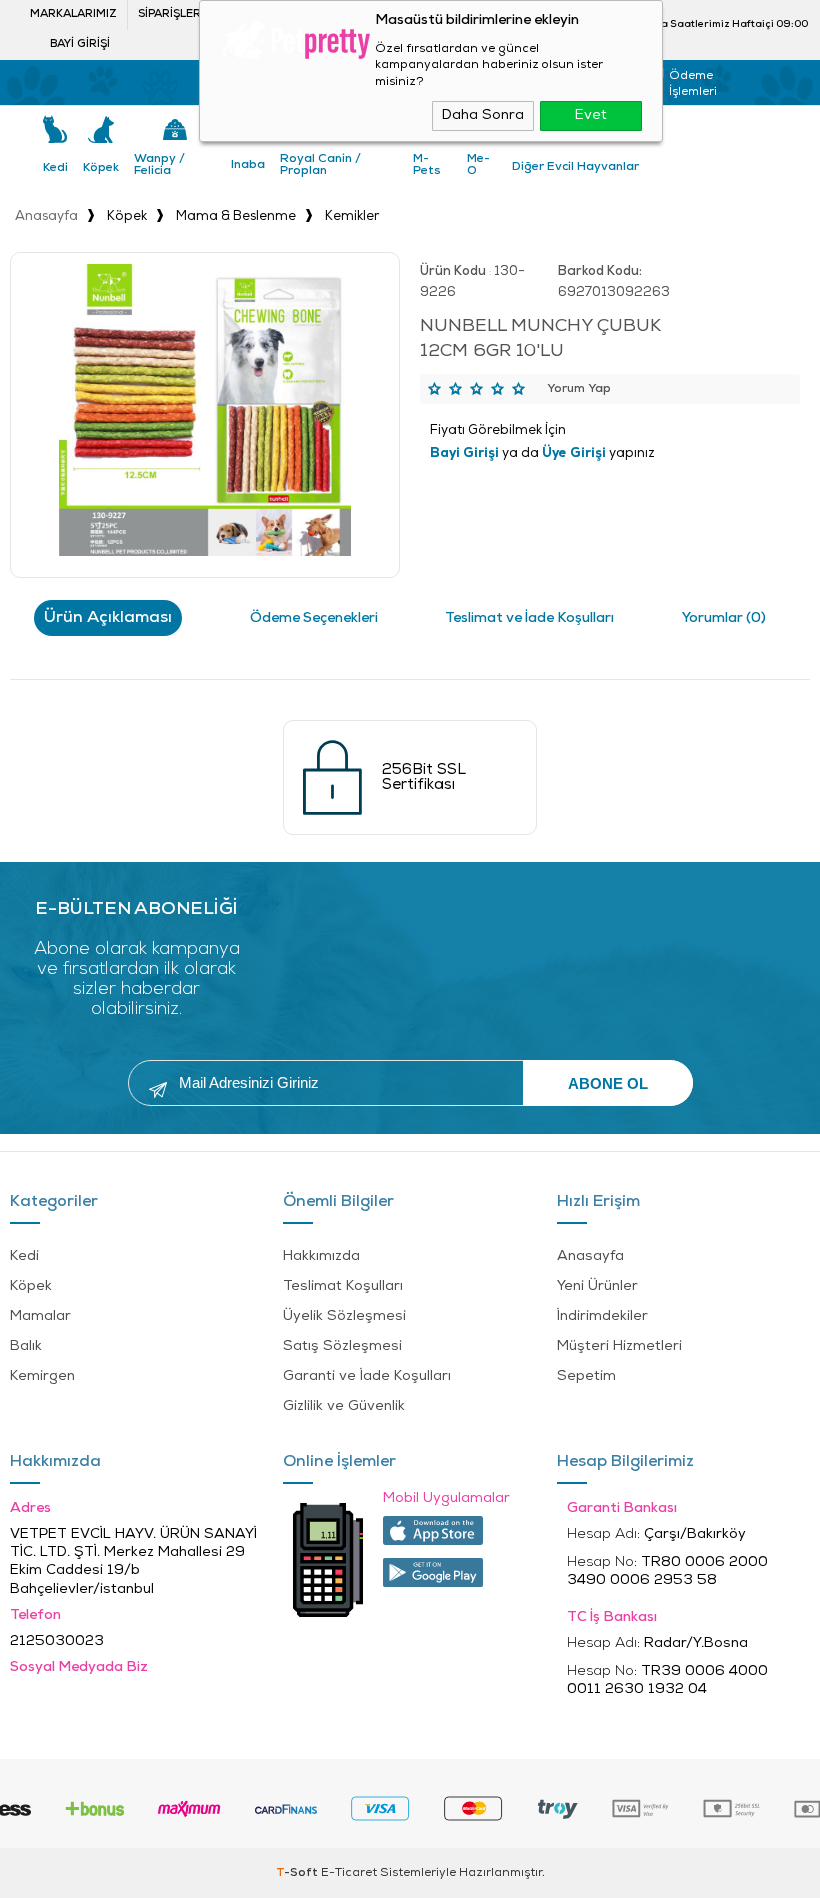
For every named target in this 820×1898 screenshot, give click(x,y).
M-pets (427, 165)
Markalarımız (73, 14)
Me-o (478, 165)
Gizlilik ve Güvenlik (344, 1406)
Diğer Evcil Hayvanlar (575, 167)
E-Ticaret (349, 1873)
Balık (26, 1346)
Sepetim (586, 1376)
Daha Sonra (483, 115)
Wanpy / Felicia (159, 165)
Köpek (101, 168)
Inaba (248, 165)
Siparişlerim (176, 14)
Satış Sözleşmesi (342, 1346)
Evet (591, 115)
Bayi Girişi (80, 44)
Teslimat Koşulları (343, 1286)
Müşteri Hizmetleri (619, 1346)
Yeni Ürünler (597, 1286)
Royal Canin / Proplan (320, 165)
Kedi (55, 168)
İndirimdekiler (602, 1316)
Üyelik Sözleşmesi (344, 1316)
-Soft (298, 1873)
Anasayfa (590, 1256)
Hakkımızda (321, 1256)
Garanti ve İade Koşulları (367, 1376)
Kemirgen (42, 1376)
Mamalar (40, 1316)
